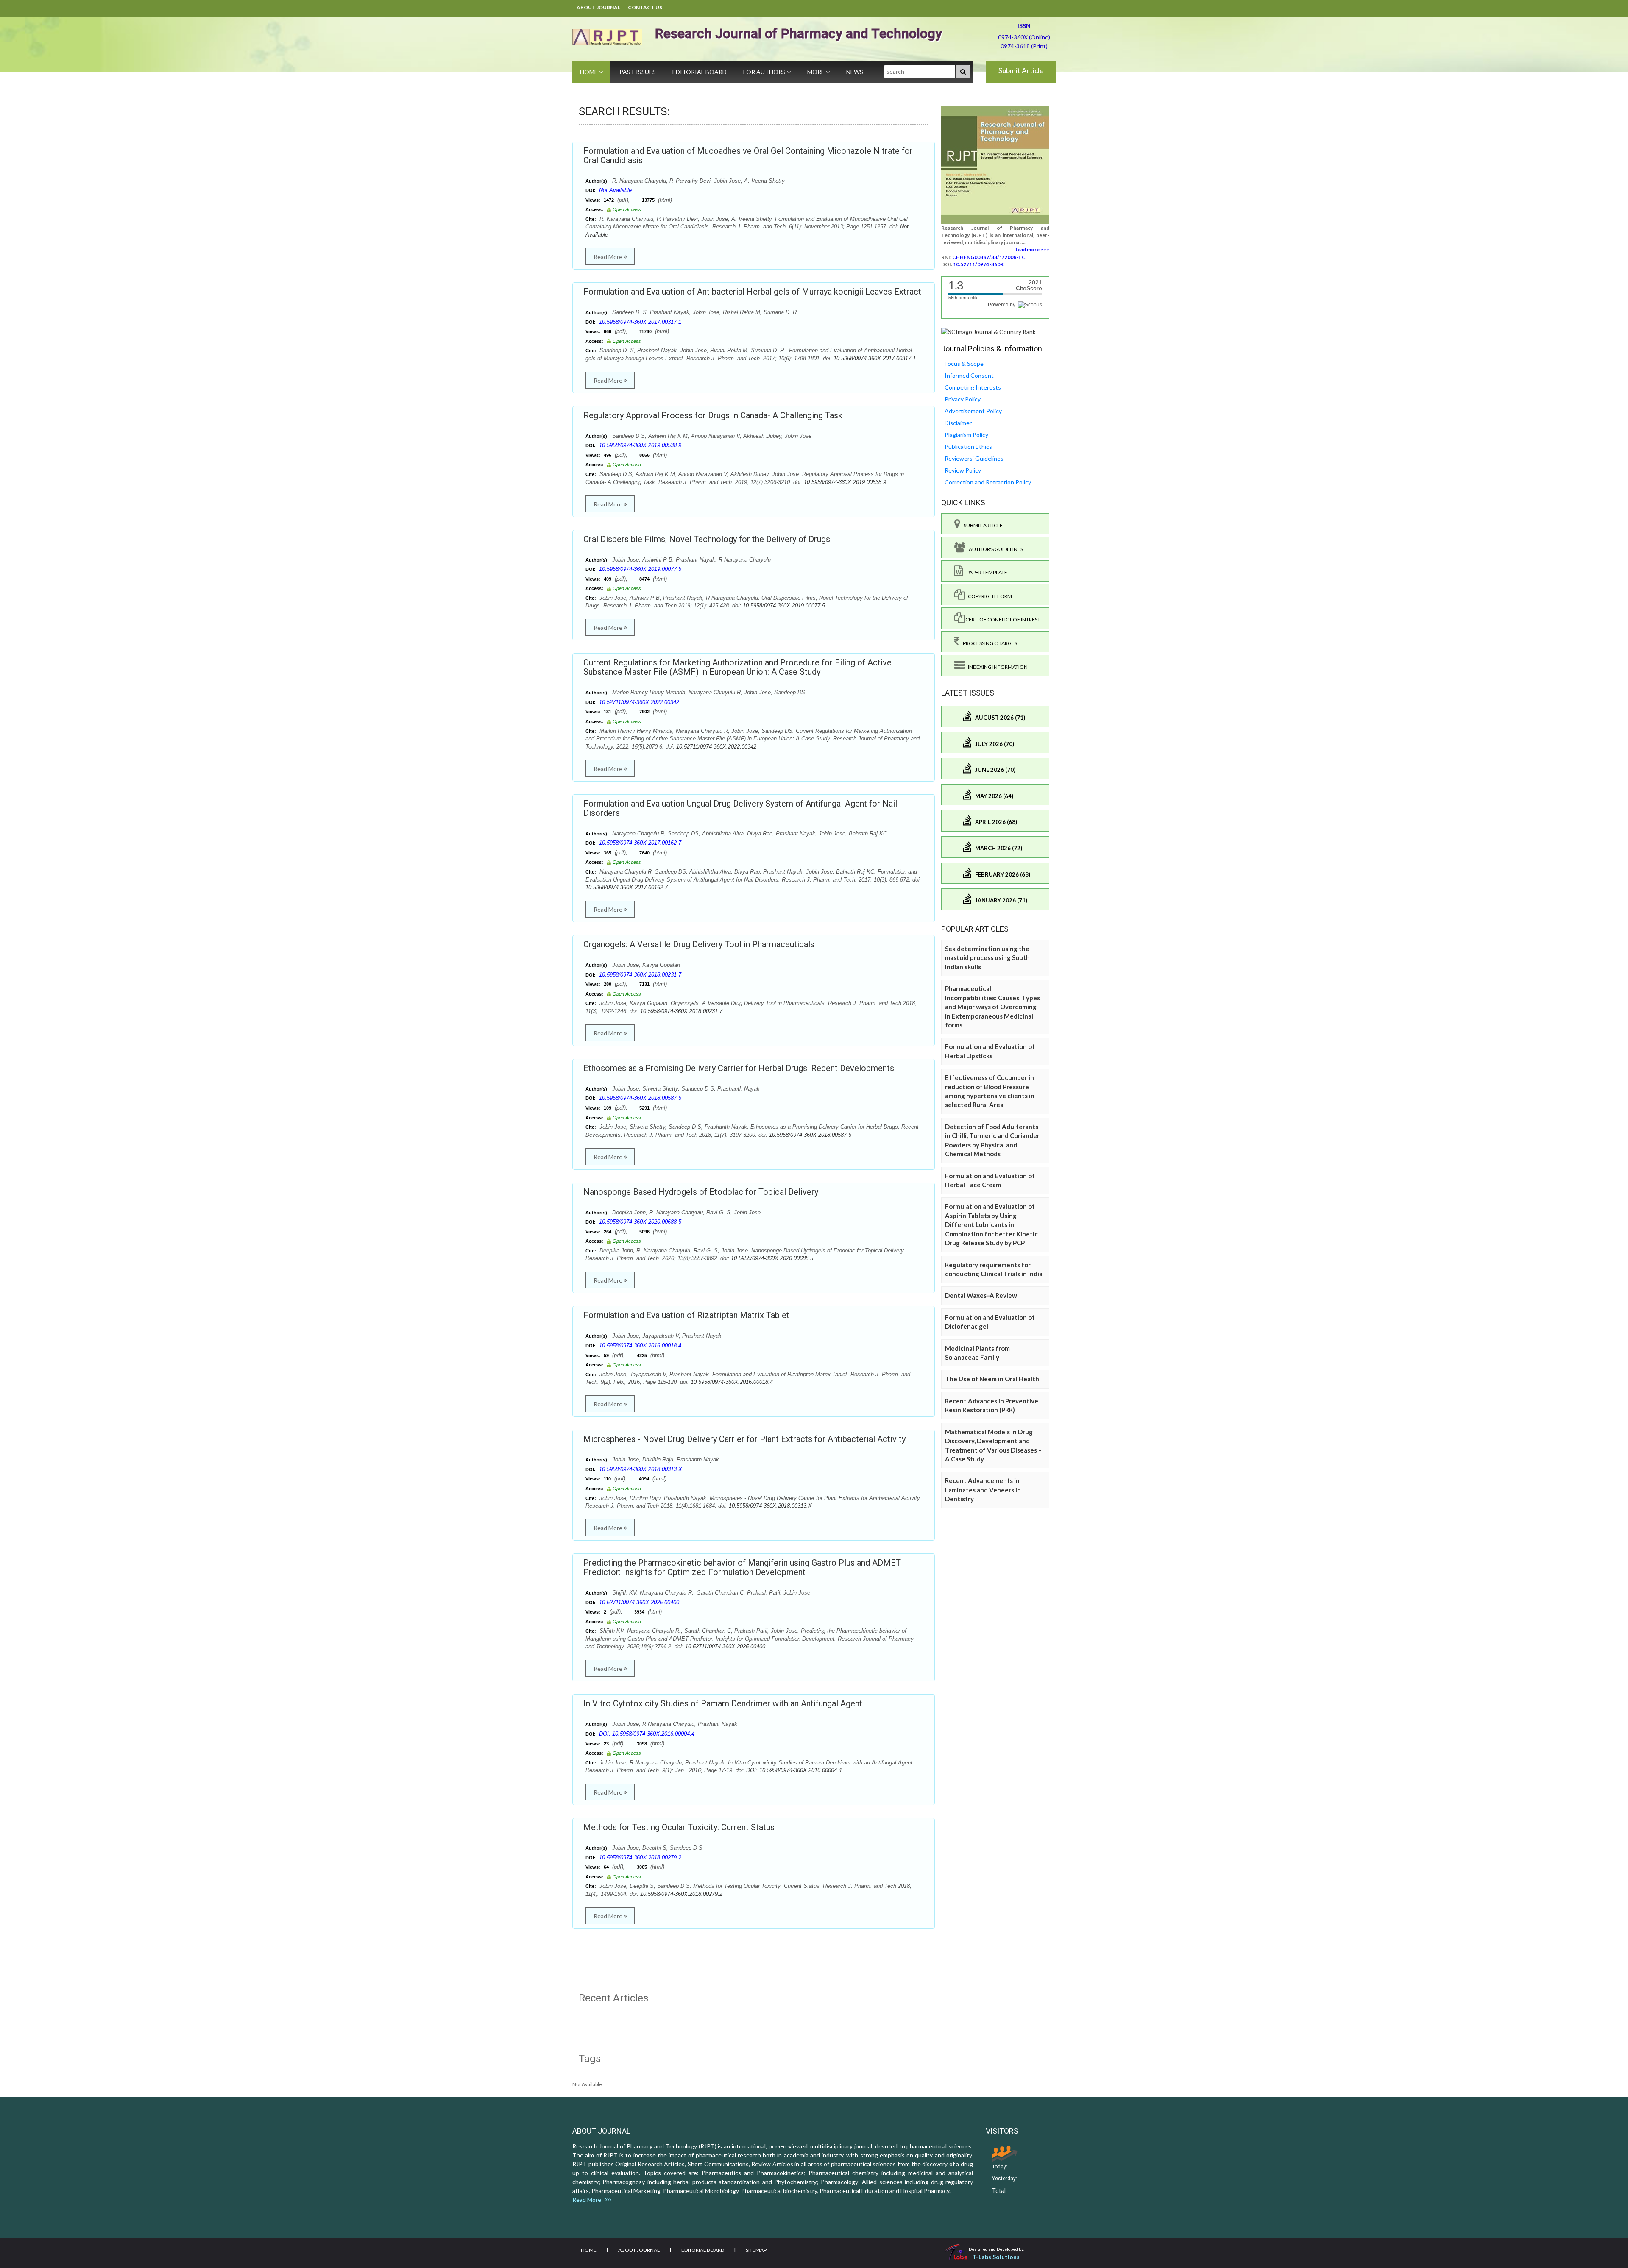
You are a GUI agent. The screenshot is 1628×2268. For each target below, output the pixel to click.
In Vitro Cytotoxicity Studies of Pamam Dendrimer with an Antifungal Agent (723, 1703)
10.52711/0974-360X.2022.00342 (639, 702)
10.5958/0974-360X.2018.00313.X (641, 1469)
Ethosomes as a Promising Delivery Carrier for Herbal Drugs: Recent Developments (739, 1068)
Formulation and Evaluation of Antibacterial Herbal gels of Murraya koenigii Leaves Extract (752, 292)
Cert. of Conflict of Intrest (1002, 619)
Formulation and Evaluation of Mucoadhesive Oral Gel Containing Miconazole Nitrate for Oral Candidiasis (748, 156)
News (855, 72)
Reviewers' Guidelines (974, 458)
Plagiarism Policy (966, 435)
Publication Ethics (968, 447)
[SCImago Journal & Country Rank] (988, 331)
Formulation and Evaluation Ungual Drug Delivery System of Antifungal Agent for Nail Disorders (740, 808)
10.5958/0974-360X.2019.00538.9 (640, 445)
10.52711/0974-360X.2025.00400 (639, 1602)
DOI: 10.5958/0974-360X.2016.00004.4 (647, 1734)
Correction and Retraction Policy (988, 482)
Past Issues (638, 72)
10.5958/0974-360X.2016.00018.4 (640, 1345)
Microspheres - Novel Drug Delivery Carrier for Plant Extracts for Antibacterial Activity (744, 1439)
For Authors (765, 72)
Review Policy (963, 470)
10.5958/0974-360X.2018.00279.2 (640, 1858)
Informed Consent (969, 375)
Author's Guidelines (994, 549)
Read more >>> (1032, 249)
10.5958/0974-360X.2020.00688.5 (640, 1222)
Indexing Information (996, 667)
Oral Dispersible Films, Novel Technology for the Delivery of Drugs (707, 539)
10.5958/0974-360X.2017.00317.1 (640, 322)
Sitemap (756, 2250)
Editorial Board (700, 72)
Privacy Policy (963, 399)
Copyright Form (988, 596)
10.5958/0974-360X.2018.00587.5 (640, 1098)
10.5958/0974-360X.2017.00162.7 (640, 843)
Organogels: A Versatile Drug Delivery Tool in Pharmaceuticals (699, 944)
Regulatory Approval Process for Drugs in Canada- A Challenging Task (713, 415)
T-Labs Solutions (996, 2257)
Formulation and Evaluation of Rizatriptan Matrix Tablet (686, 1315)
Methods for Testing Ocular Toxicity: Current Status (679, 1827)
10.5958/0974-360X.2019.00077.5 (640, 569)
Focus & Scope (964, 363)
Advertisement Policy (973, 411)
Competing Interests (973, 387)
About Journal (598, 7)
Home (590, 72)
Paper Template (985, 572)
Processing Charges (988, 643)
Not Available (615, 190)
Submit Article (1021, 71)
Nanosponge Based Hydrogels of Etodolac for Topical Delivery (701, 1192)
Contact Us (645, 7)
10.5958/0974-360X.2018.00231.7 (640, 975)
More (817, 72)
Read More (609, 257)
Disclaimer (958, 423)
